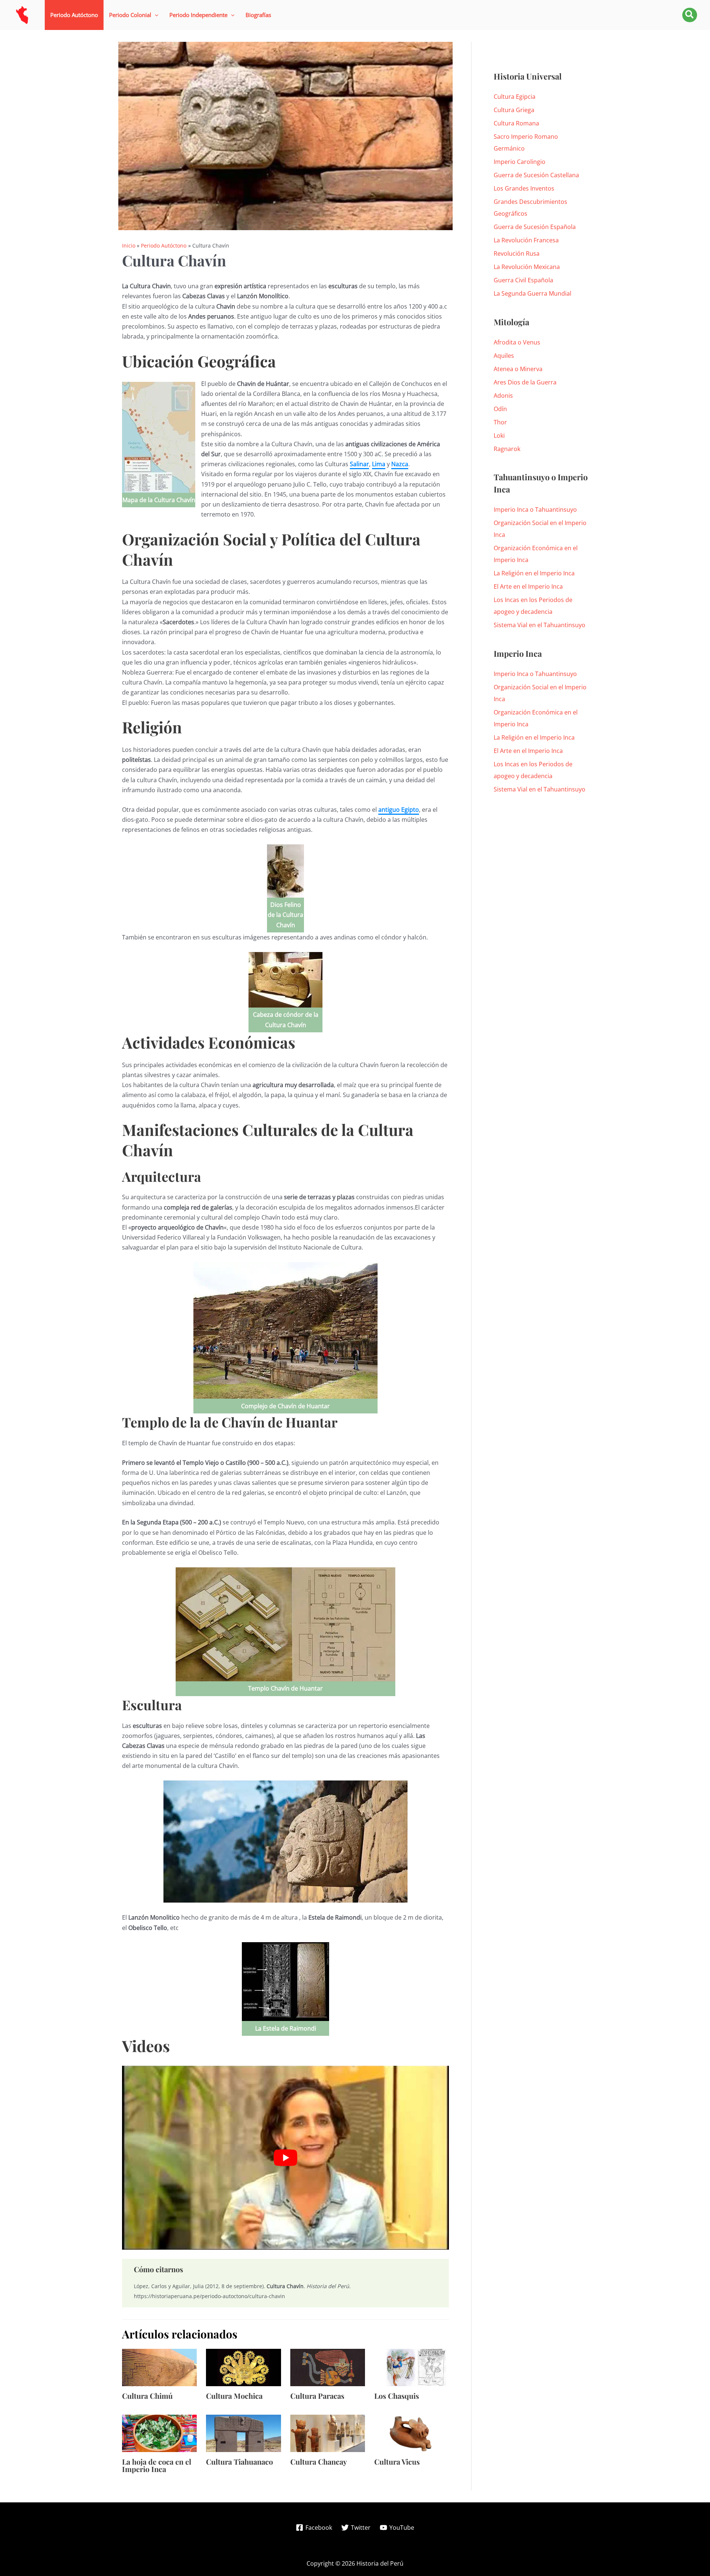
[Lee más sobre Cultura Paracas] (328, 2367)
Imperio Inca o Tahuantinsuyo (535, 510)
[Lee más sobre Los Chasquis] (412, 2367)
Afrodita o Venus (517, 342)
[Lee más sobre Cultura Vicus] (412, 2433)
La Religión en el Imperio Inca (534, 573)
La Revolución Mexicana (527, 267)
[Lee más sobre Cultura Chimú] (159, 2367)
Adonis (503, 396)
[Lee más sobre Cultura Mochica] (243, 2367)
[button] (134, 15)
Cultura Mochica (234, 2396)
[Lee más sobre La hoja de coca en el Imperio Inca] (159, 2433)
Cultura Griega (514, 110)
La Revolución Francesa (526, 240)
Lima (379, 464)
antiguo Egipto (399, 810)
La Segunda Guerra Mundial (532, 293)
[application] (155, 15)
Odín (500, 409)
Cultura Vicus (397, 2461)
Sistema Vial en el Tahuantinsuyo (540, 625)
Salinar (359, 464)
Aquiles (504, 356)
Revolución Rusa (517, 253)
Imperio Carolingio (520, 162)
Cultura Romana (516, 123)
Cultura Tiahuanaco (239, 2461)
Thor (500, 422)
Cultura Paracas (317, 2396)
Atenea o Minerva (518, 369)
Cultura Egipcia (515, 97)
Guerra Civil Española (523, 280)
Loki (499, 436)
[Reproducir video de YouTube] (285, 2158)
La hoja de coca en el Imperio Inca (157, 2465)
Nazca (400, 464)
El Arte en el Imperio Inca (528, 586)
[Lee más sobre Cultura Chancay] (328, 2433)
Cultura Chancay (319, 2461)
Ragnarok (507, 449)
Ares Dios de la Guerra (525, 382)
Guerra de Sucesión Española (535, 227)
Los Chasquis (397, 2396)
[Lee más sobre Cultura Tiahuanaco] (243, 2433)
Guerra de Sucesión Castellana (536, 175)
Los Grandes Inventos (524, 188)
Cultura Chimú (147, 2396)
